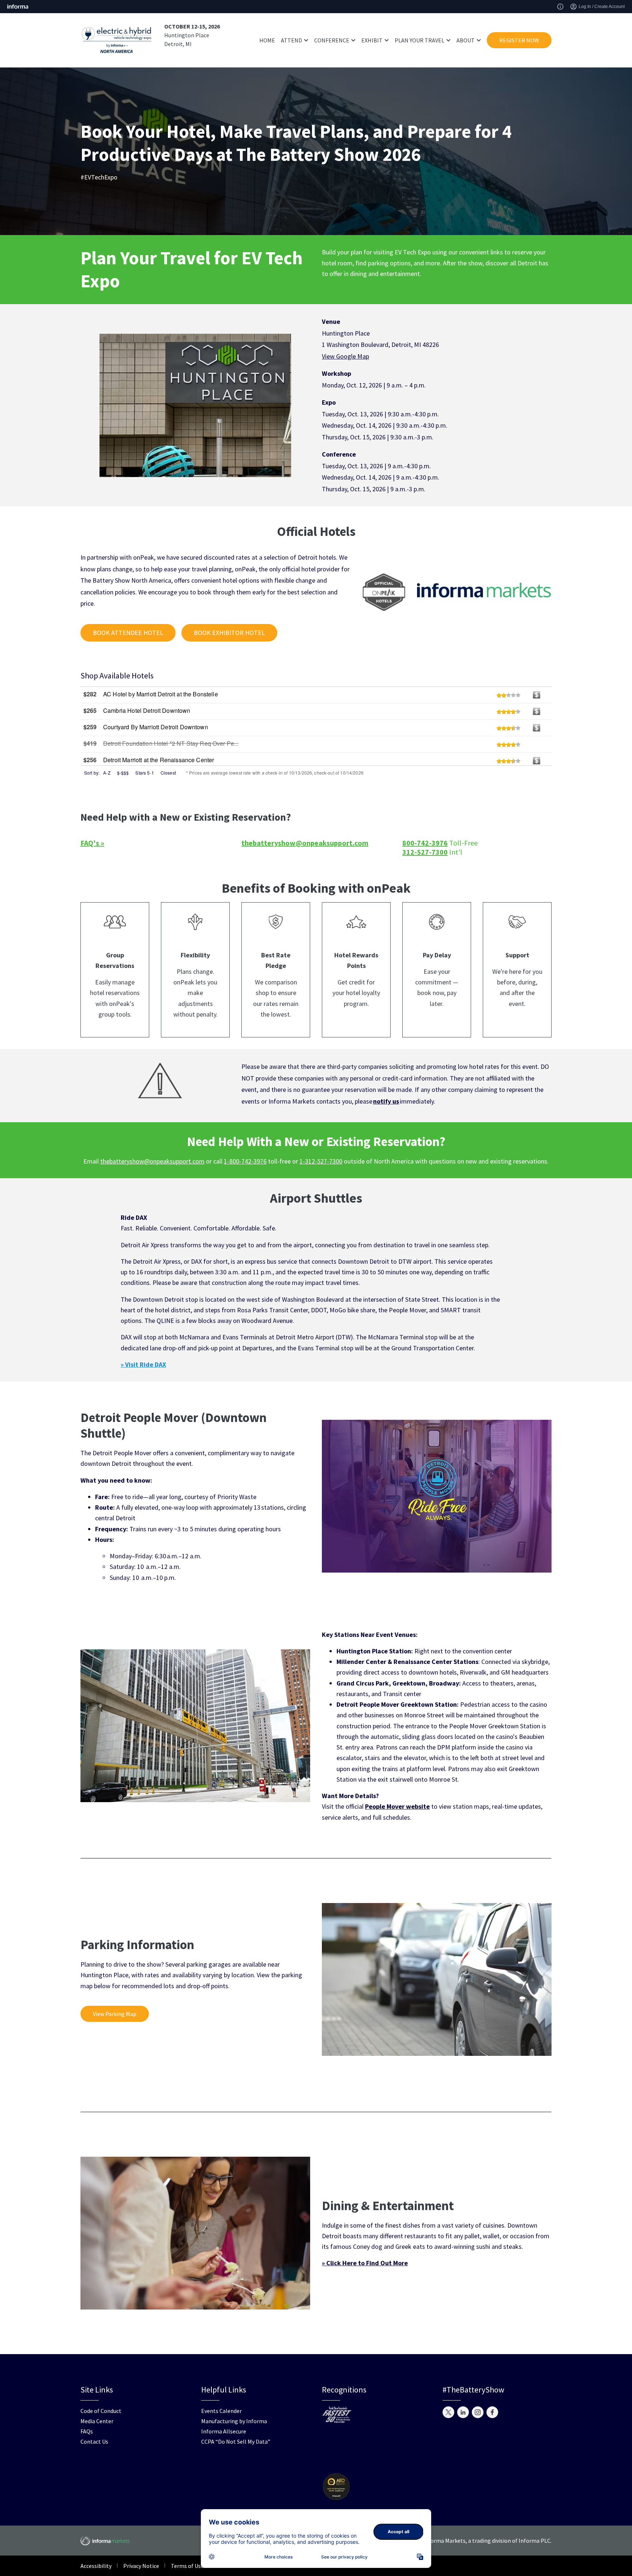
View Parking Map (115, 2014)
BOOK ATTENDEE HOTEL (128, 633)
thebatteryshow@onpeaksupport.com (152, 1161)
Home (267, 40)
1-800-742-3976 (245, 1161)
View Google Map (345, 356)
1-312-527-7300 (321, 1161)
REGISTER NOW (519, 40)
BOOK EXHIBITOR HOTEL (229, 633)
